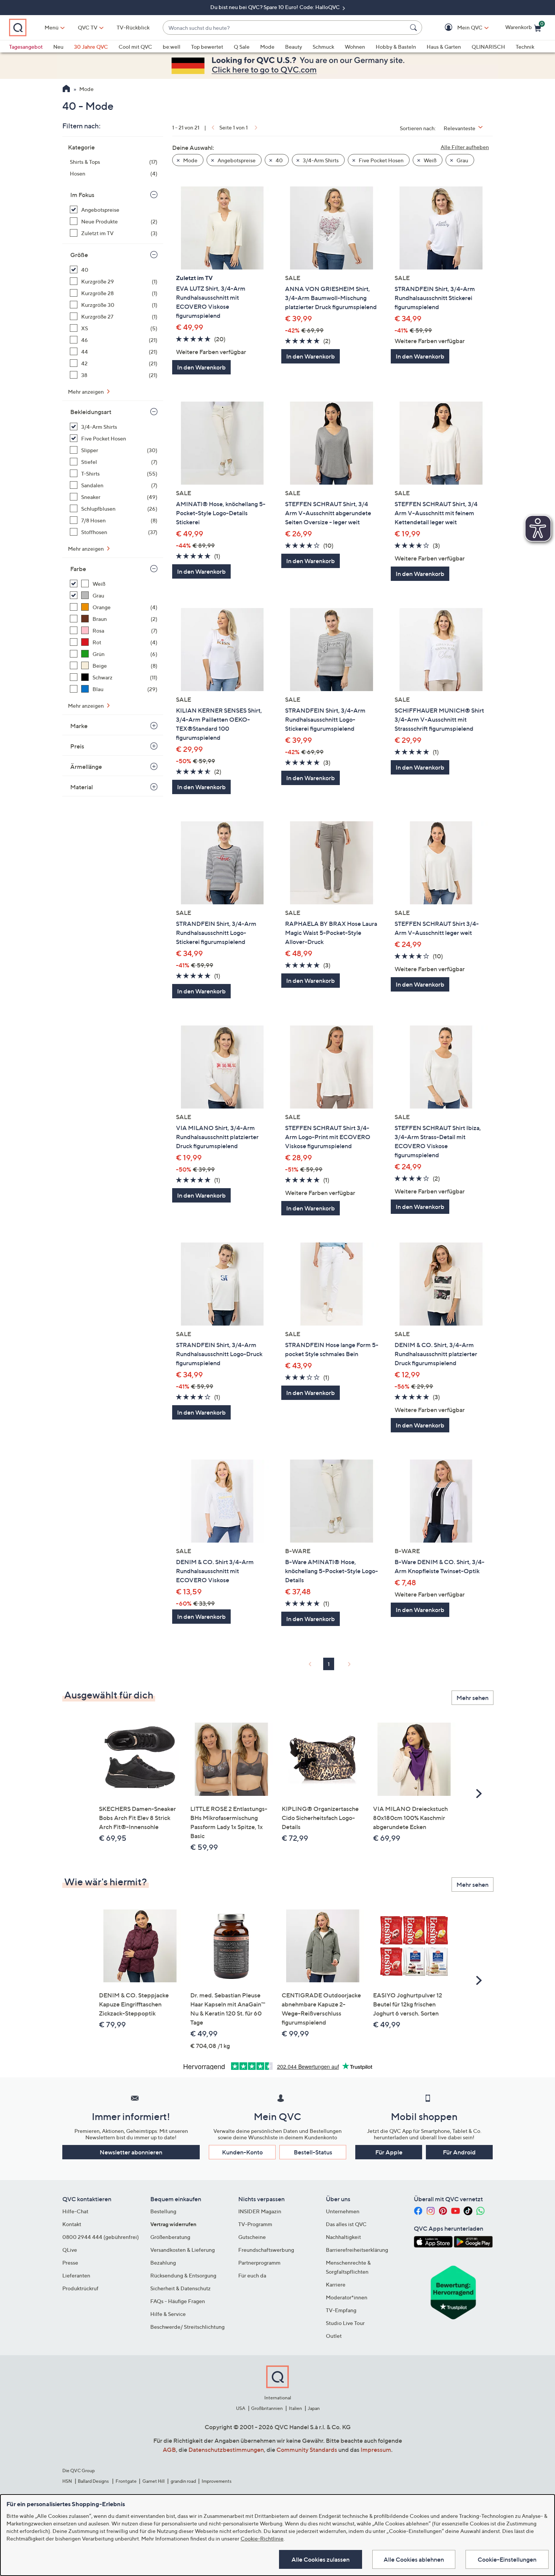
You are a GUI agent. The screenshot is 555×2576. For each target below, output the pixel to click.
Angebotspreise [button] (236, 160)
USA (241, 2408)
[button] (459, 28)
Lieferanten (76, 2275)
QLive (70, 2250)
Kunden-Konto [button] (242, 2152)
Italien (295, 2408)
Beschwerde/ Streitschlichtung (187, 2327)
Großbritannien (267, 2408)
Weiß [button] (429, 160)
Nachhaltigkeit (343, 2237)
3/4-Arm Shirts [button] (320, 160)
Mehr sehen (473, 1698)
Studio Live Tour (345, 2323)
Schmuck (323, 47)
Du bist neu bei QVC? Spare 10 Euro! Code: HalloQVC (276, 7)
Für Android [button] (459, 2152)
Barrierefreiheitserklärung (357, 2250)
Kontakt (72, 2224)
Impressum (376, 2450)
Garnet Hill (153, 2481)
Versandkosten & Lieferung (183, 2250)
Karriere (336, 2284)
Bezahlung (163, 2263)
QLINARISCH (488, 47)
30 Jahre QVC (91, 47)
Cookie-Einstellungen (507, 2559)
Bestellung (163, 2211)
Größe (79, 255)
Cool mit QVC (135, 47)
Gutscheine (252, 2237)
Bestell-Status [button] (313, 2152)
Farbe (78, 569)
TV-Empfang (341, 2310)
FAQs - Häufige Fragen (178, 2301)
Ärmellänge (86, 767)
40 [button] (279, 160)
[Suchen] (415, 28)
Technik (525, 47)
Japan (314, 2408)
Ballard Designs (94, 2481)
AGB (169, 2450)
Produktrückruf (80, 2288)
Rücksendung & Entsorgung (183, 2275)
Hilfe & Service (168, 2314)
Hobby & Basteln (396, 47)
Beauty (294, 47)
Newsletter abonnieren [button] (131, 2152)
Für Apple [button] (389, 2152)
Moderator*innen (347, 2297)
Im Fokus (82, 195)
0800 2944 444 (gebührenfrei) (101, 2237)
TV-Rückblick (133, 27)
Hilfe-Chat (75, 2211)
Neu (58, 47)
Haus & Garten (444, 47)
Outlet (334, 2336)
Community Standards (307, 2450)
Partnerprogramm (259, 2263)
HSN (67, 2481)
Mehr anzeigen (86, 392)
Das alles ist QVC (346, 2224)
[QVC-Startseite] (66, 89)
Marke (79, 726)
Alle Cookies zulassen (321, 2559)
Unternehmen (343, 2211)
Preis (77, 746)
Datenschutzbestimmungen (226, 2450)
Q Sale (242, 47)
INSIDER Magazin (260, 2211)
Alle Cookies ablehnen (414, 2559)
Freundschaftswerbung (266, 2250)
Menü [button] (52, 27)
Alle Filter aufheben (465, 147)
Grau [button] (462, 160)
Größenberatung (170, 2237)
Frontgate (126, 2481)
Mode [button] (190, 160)
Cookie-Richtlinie (262, 2538)
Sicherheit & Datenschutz (180, 2288)
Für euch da (252, 2275)
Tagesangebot (26, 47)
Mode (267, 47)
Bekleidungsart (91, 412)
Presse (70, 2263)
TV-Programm (255, 2224)
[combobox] (285, 28)
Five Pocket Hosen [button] (381, 160)
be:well (172, 47)
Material (82, 787)
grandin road (183, 2481)
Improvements (217, 2481)
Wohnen (355, 47)
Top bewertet (207, 47)
